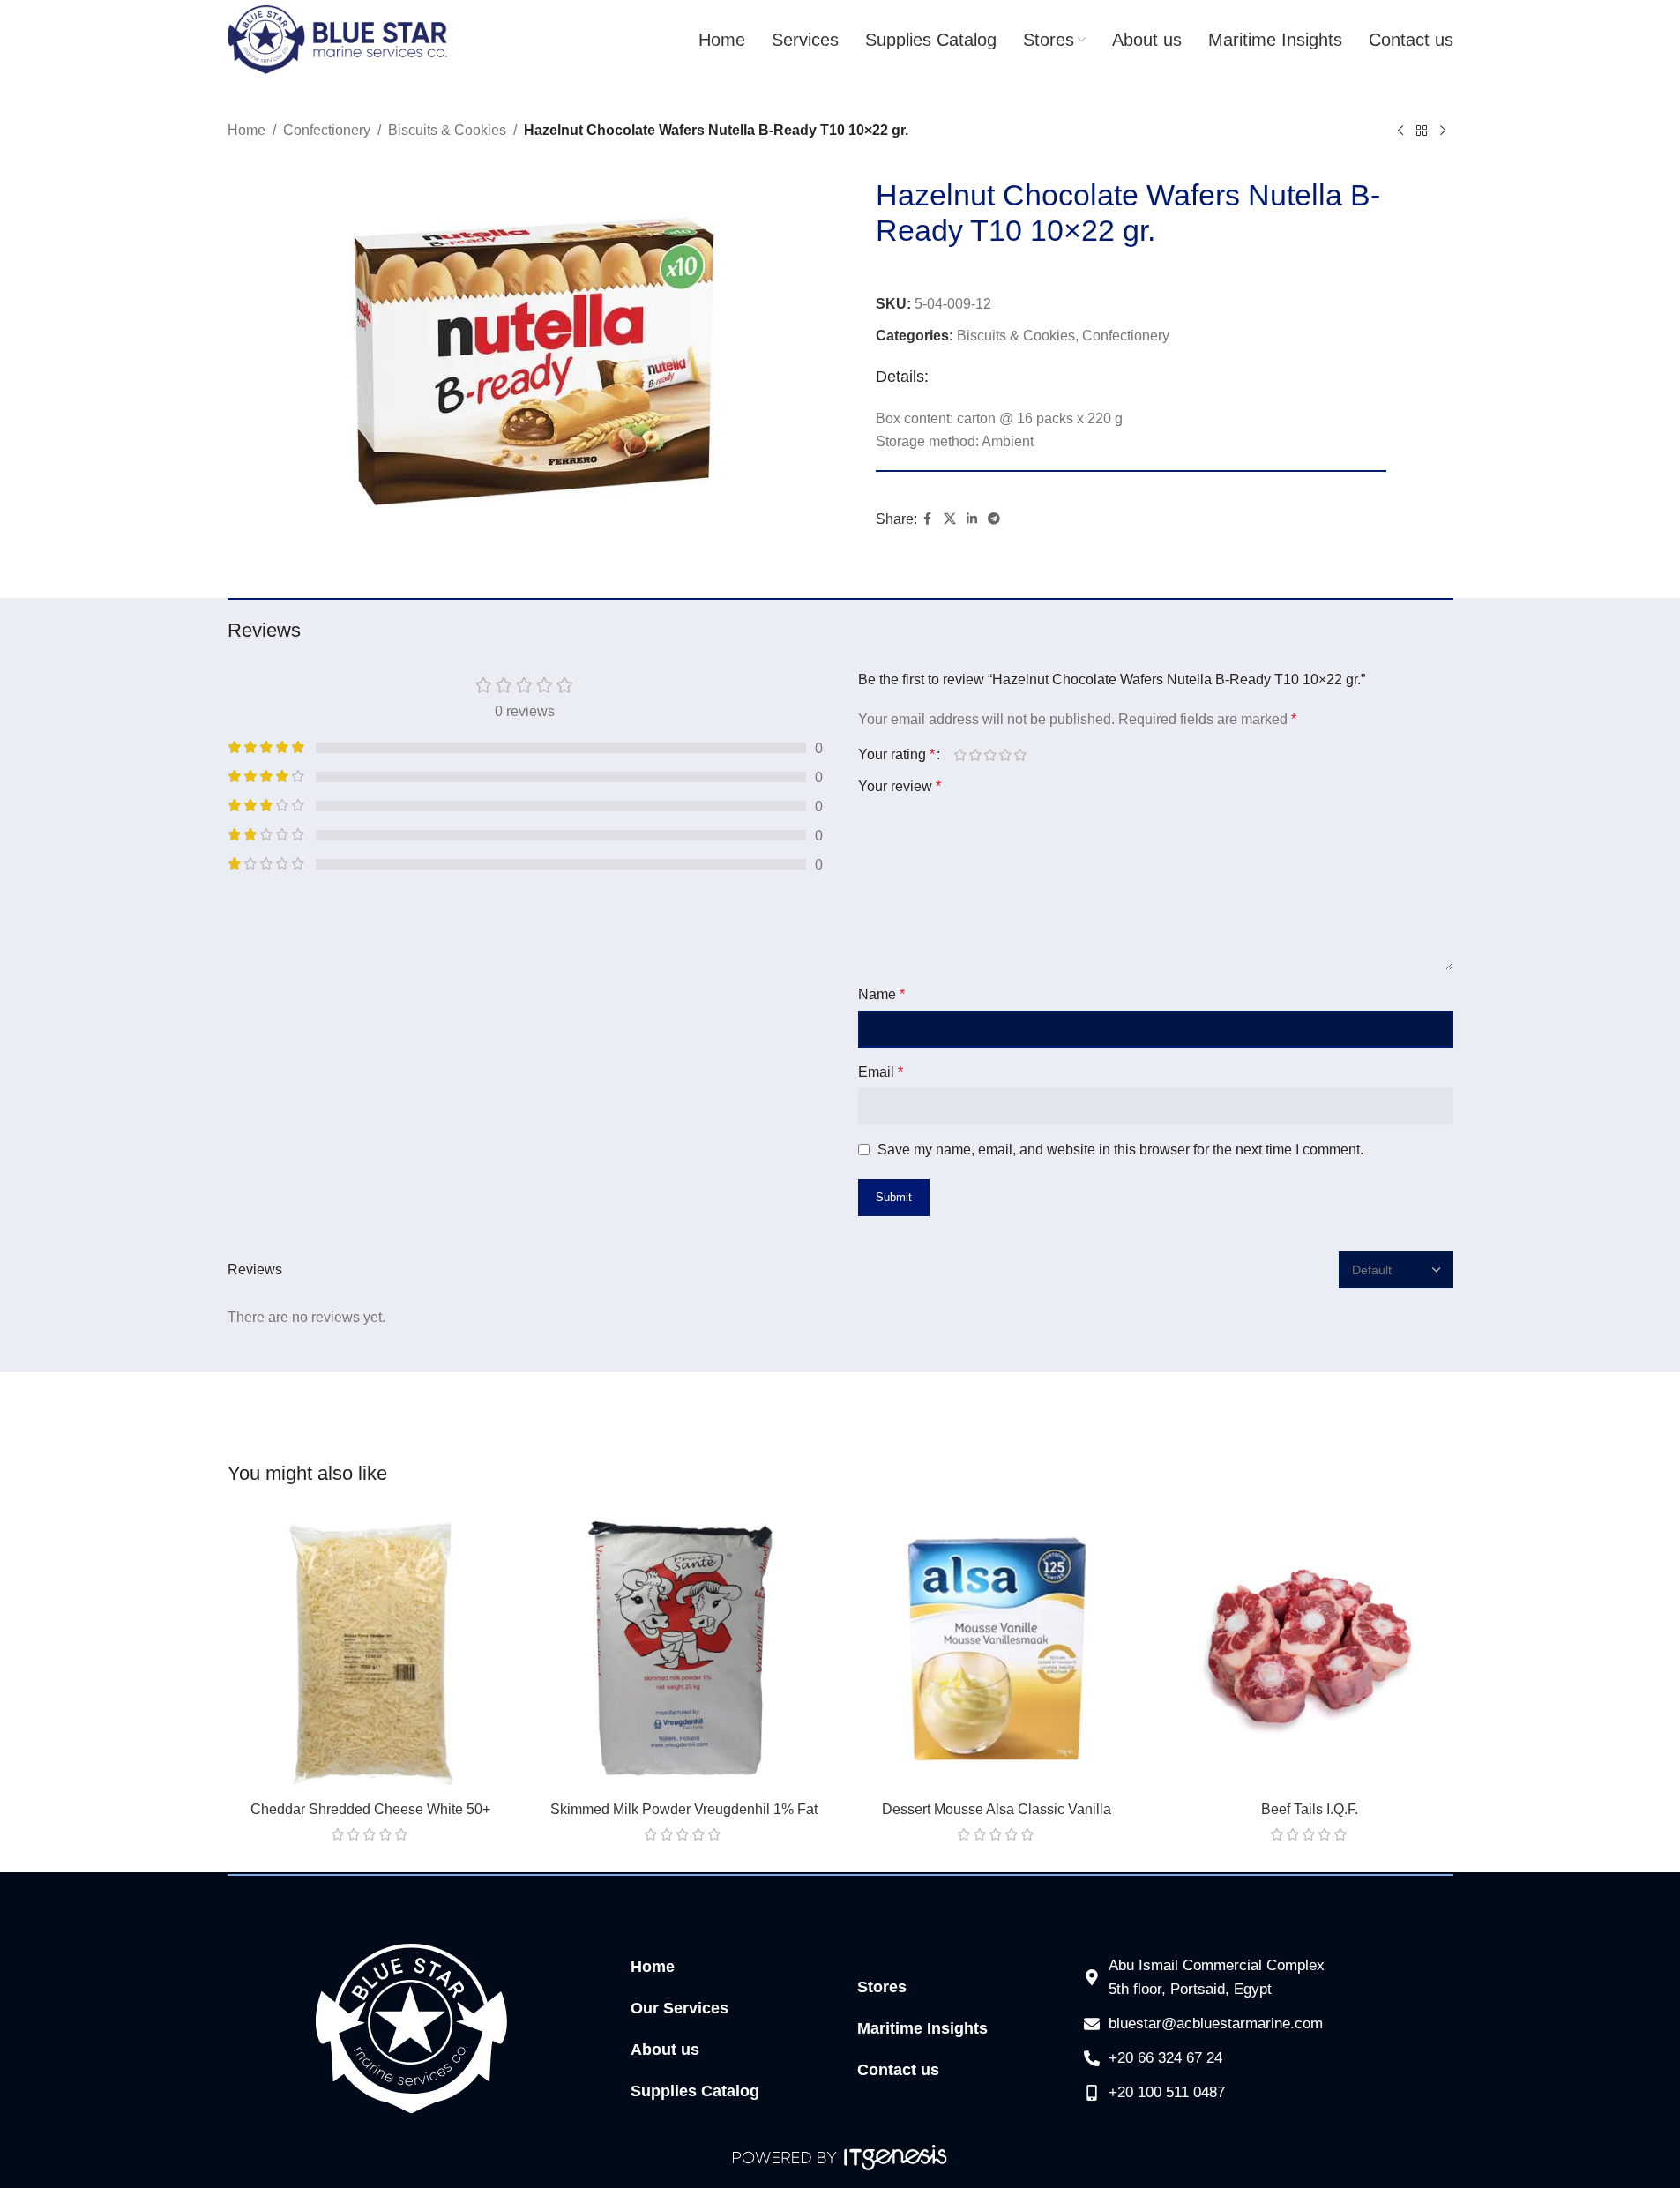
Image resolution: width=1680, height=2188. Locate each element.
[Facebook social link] (928, 519)
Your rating (896, 755)
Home (246, 130)
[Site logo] (338, 38)
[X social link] (950, 519)
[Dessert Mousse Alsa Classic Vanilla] (997, 1649)
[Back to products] (1422, 131)
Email (881, 1072)
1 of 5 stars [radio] (961, 755)
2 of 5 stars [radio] (976, 755)
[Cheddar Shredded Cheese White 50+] (371, 1649)
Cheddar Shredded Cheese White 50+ (370, 1809)
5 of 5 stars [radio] (1021, 755)
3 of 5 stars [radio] (991, 755)
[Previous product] (1400, 131)
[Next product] (1443, 131)
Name (881, 994)
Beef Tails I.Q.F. (1310, 1809)
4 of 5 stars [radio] (1006, 755)
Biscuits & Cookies (447, 130)
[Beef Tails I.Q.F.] (1310, 1649)
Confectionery (327, 130)
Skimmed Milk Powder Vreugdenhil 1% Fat (684, 1809)
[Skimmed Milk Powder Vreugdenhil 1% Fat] (684, 1649)
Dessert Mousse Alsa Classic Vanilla (997, 1809)
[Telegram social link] (994, 519)
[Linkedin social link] (972, 519)
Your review (900, 786)
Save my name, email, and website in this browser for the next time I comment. (1120, 1150)
